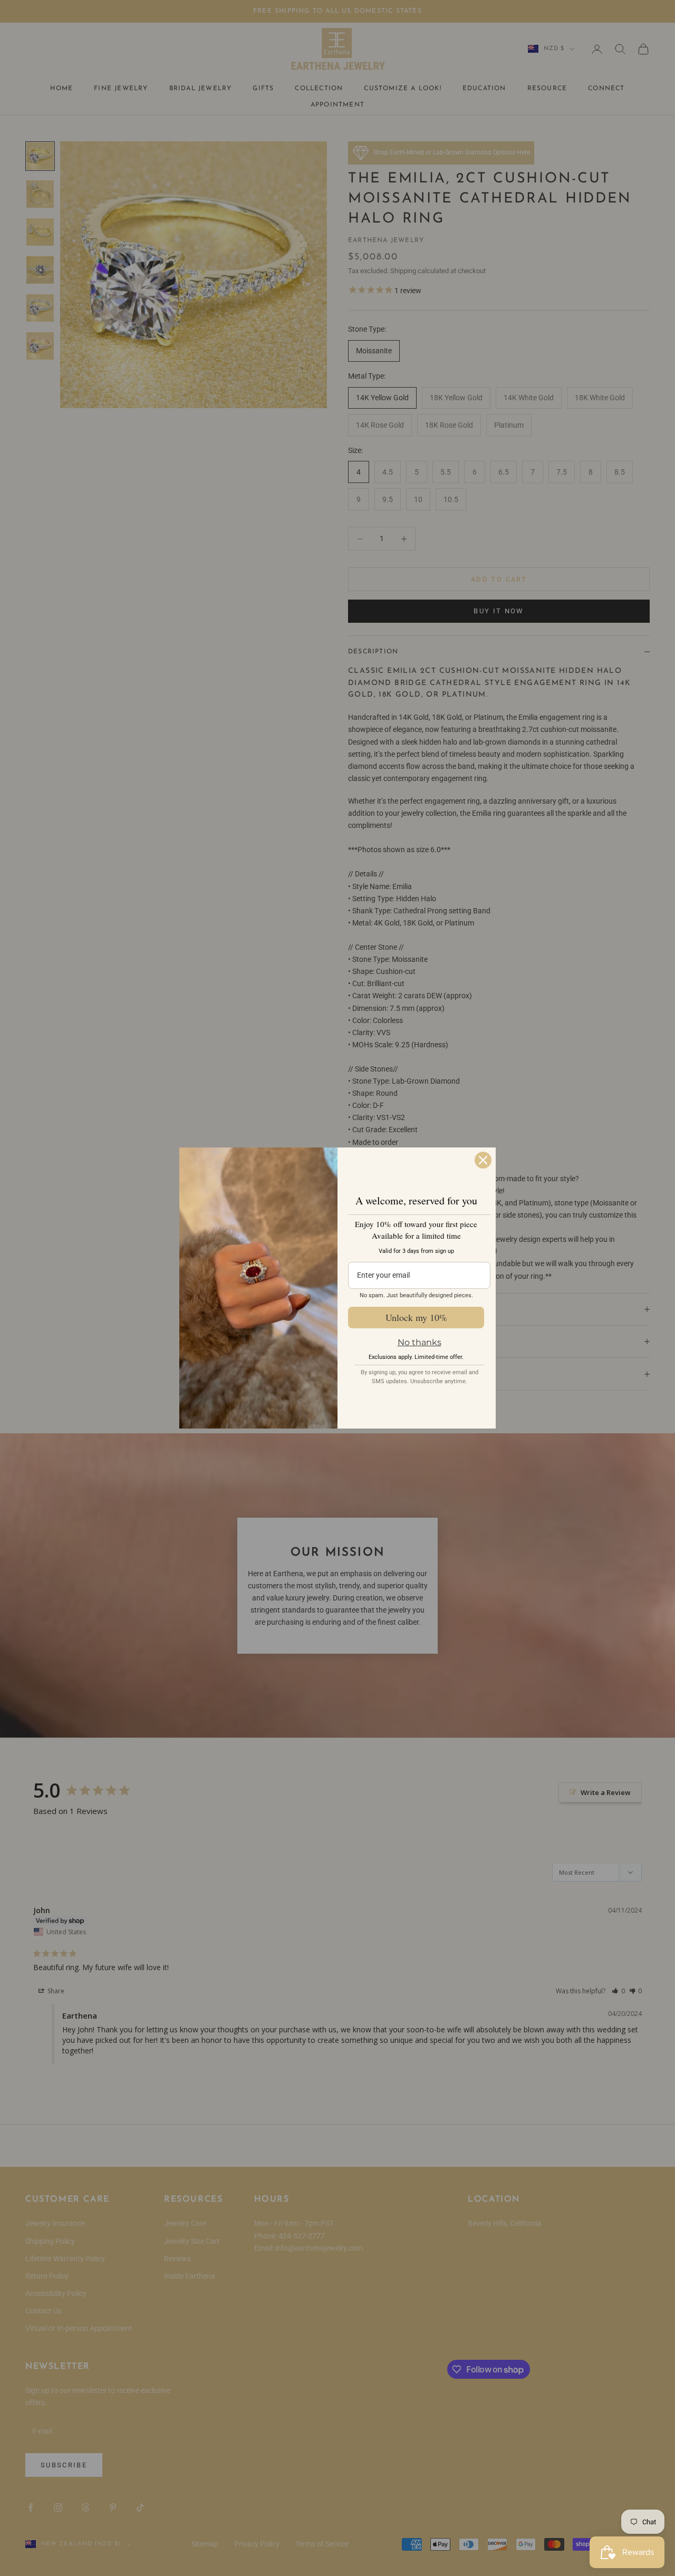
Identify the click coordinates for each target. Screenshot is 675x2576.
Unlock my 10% (416, 1317)
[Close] (483, 1160)
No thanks (420, 1342)
